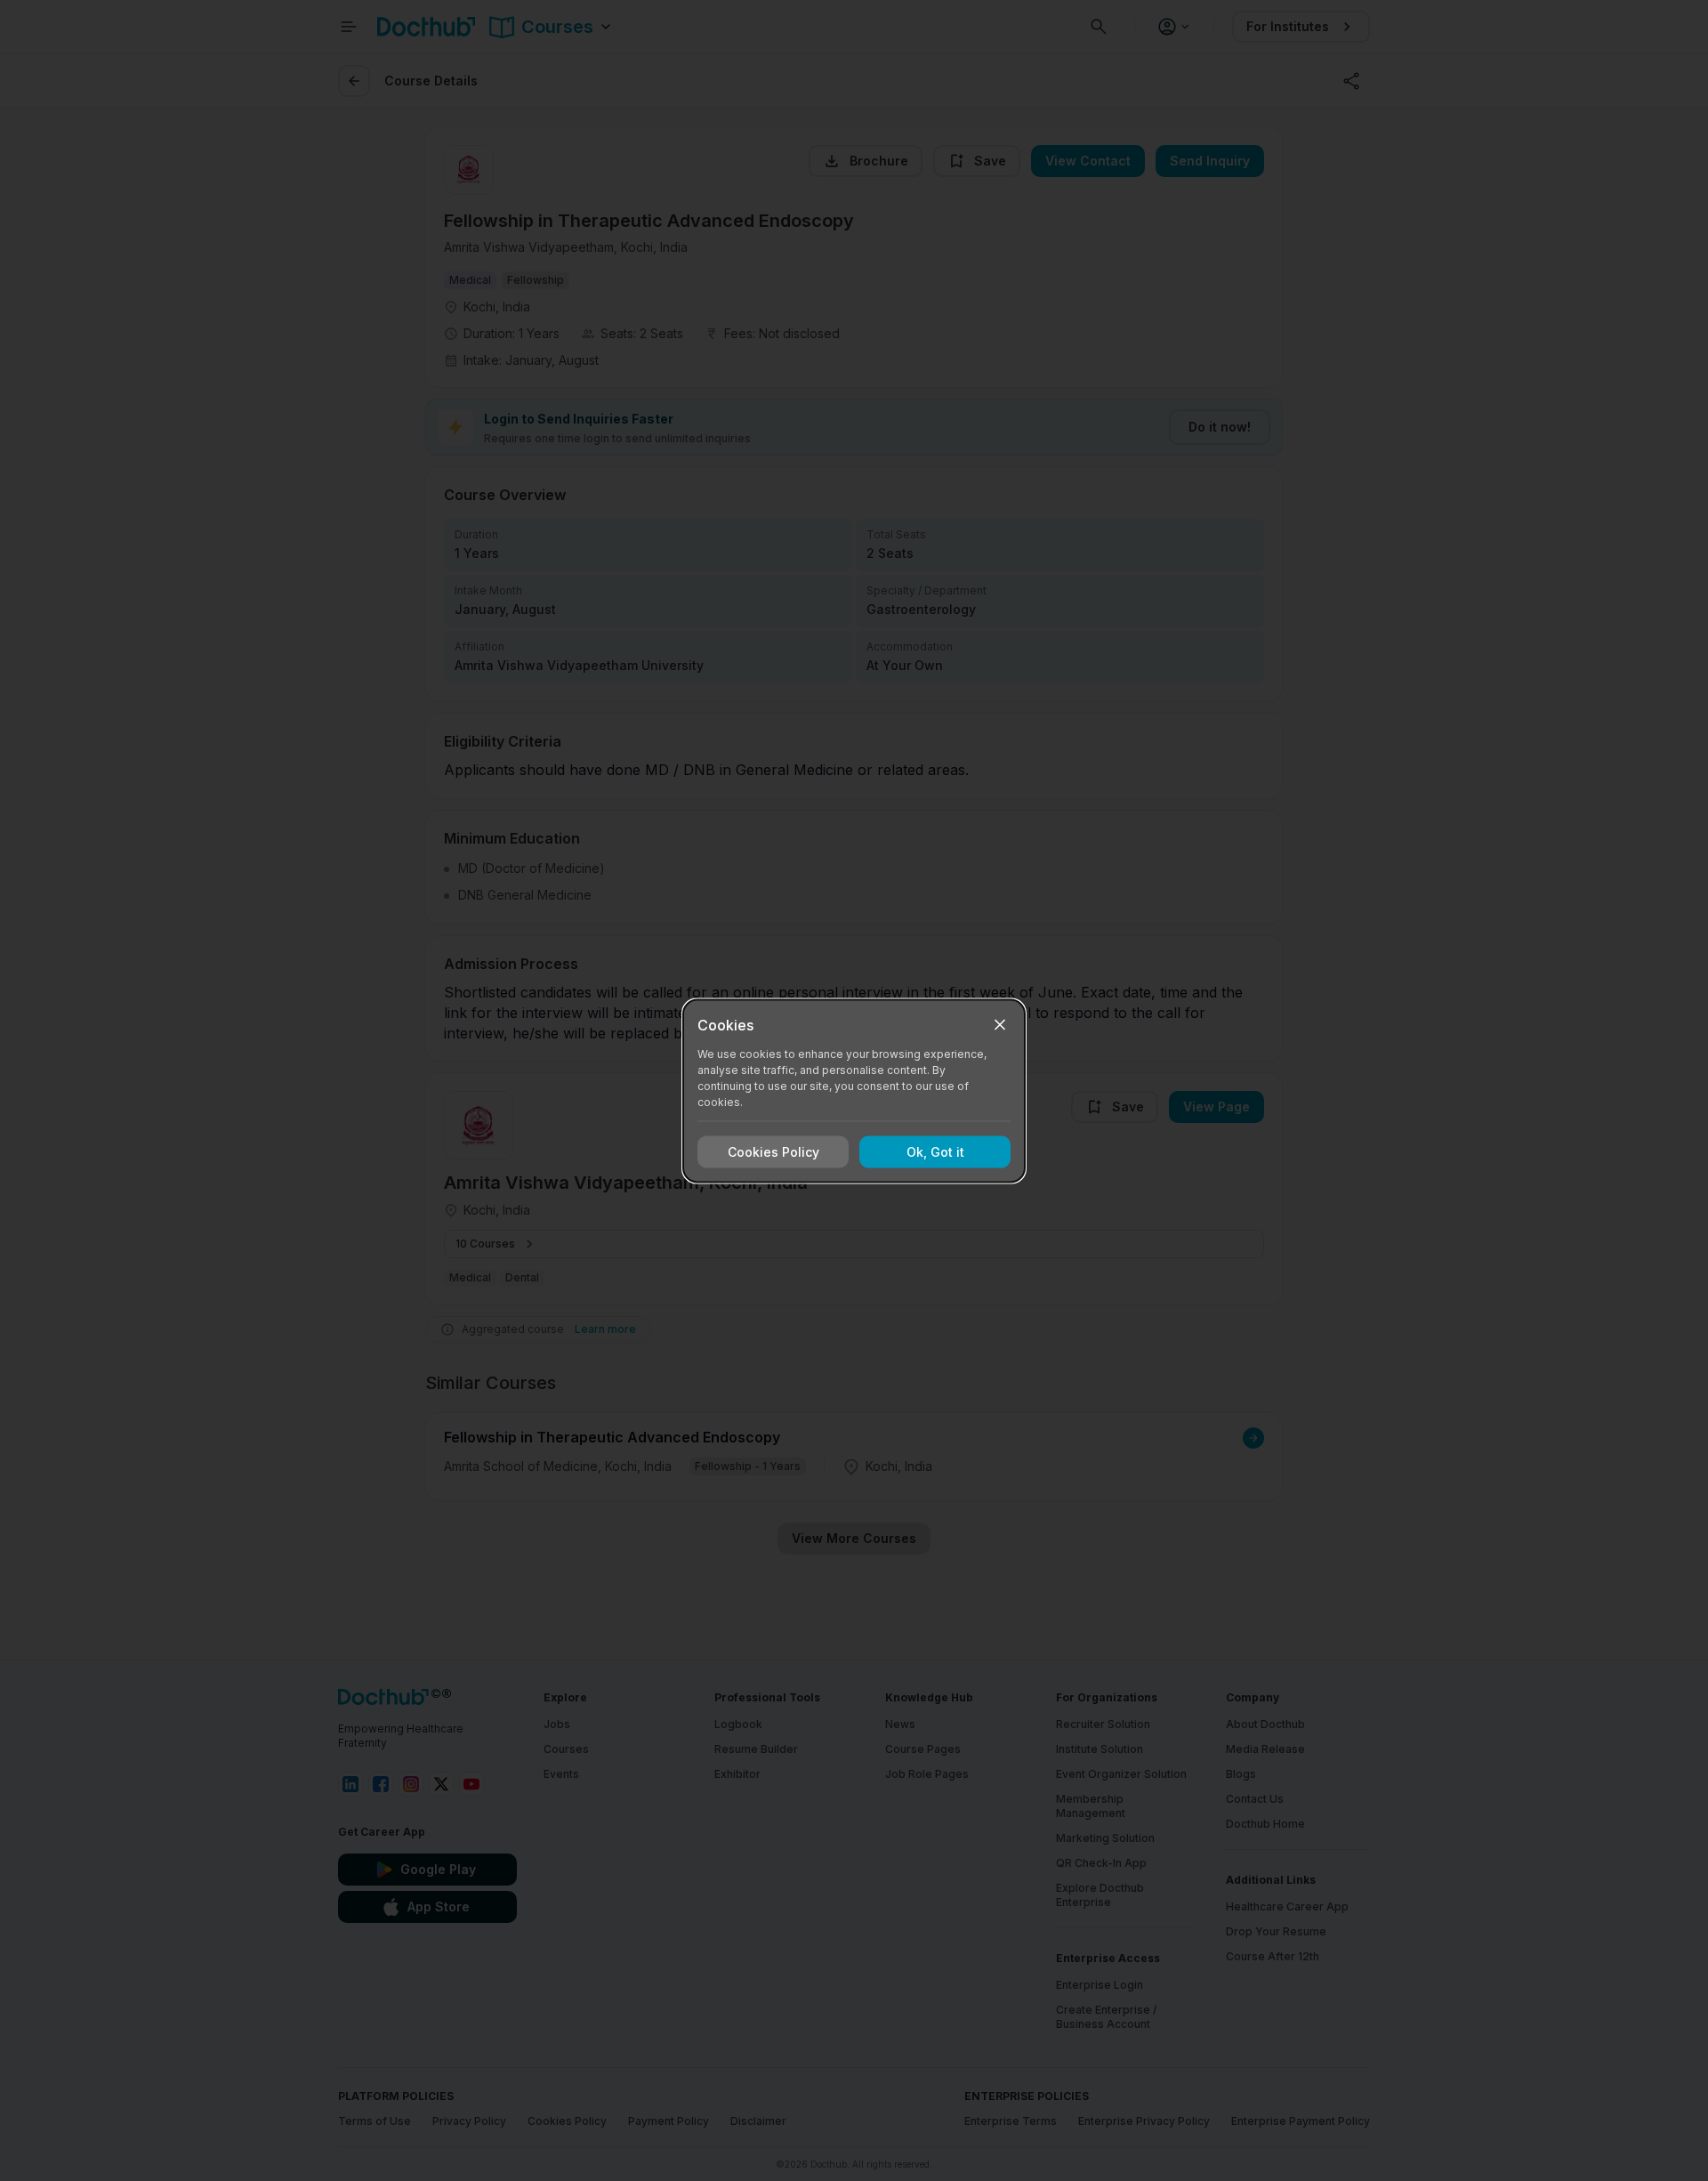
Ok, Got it (935, 1152)
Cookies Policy (773, 1152)
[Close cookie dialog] (1000, 1024)
